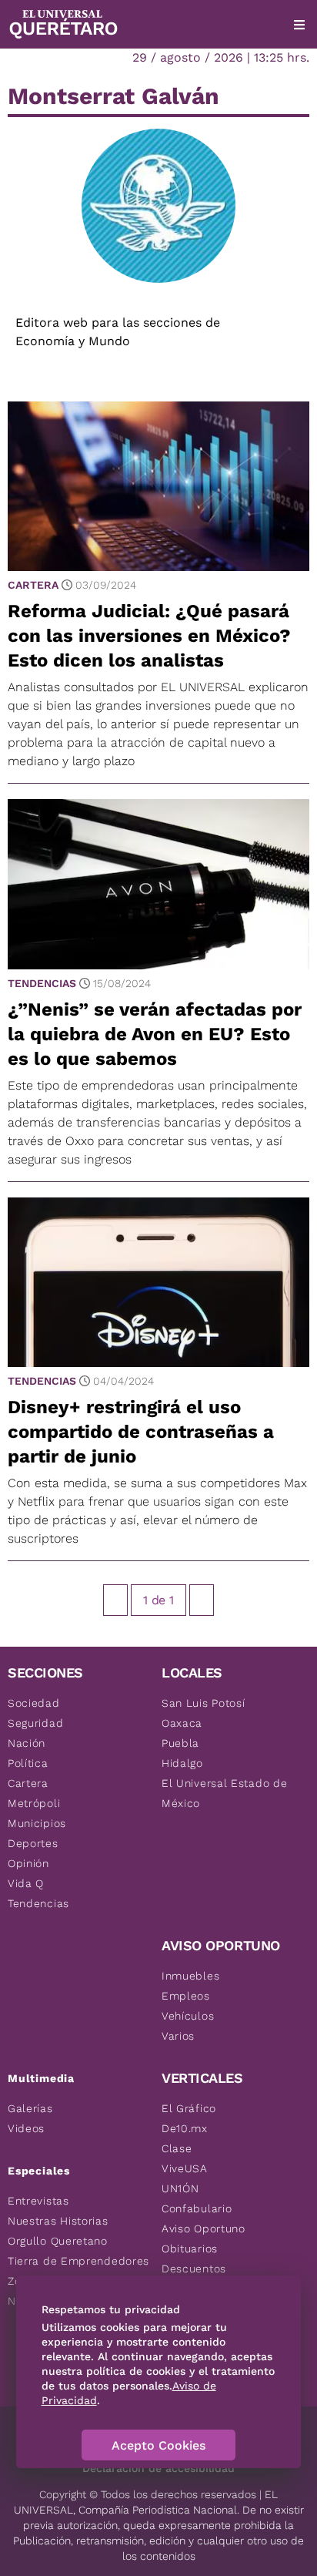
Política (28, 1763)
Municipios (37, 1823)
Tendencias (42, 983)
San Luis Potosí (204, 1703)
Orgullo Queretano (58, 2241)
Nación (27, 1743)
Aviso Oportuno (204, 2228)
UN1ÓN (180, 2188)
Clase (177, 2148)
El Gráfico (189, 2108)
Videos (26, 2128)
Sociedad (34, 1703)
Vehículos (188, 2016)
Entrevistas (38, 2201)
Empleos (186, 1996)
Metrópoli (34, 1803)
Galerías (30, 2108)
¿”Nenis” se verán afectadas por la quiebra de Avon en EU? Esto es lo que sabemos (155, 1034)
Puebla (180, 1743)
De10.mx (185, 2128)
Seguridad (35, 1723)
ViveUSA (185, 2168)
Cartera (33, 585)
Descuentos (194, 2269)
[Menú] (299, 25)
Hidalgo (182, 1763)
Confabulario (197, 2208)
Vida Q (26, 1883)
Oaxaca (182, 1723)
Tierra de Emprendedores (78, 2261)
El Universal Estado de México (224, 1793)
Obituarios (190, 2249)
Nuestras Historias (58, 2221)
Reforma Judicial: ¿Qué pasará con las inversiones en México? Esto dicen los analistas (149, 636)
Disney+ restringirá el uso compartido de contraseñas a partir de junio (141, 1432)
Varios (178, 2036)
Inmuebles (190, 1976)
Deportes (33, 1843)
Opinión (28, 1863)
